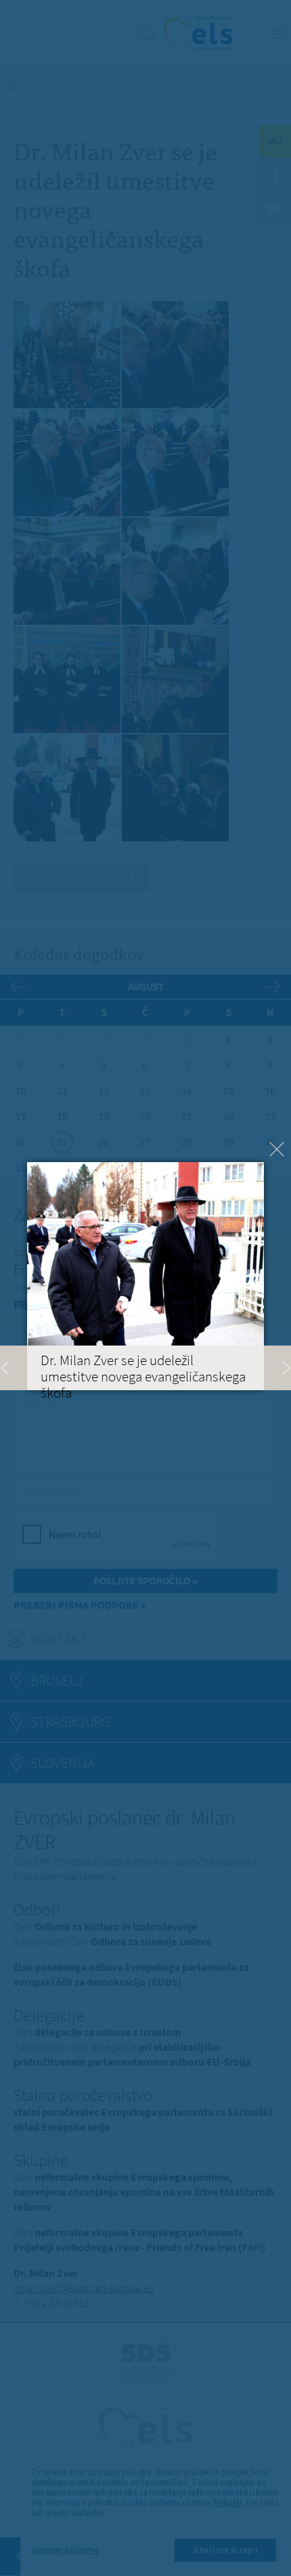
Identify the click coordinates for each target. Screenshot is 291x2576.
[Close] (277, 1149)
